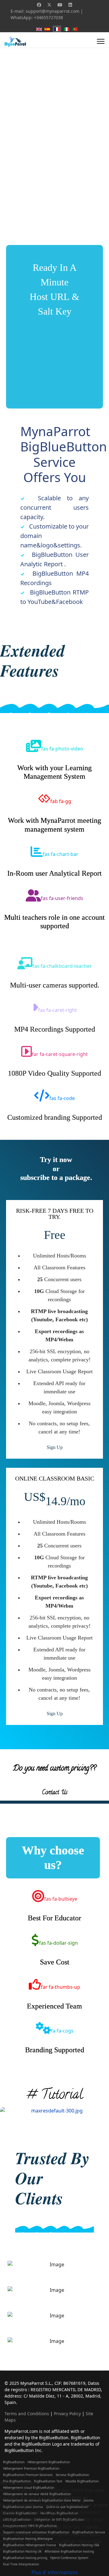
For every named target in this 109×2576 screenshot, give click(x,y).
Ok (7, 2563)
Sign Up (55, 1447)
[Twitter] (49, 5)
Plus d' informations (55, 2572)
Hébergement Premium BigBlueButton (31, 2468)
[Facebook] (39, 5)
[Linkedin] (70, 5)
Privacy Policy (67, 2414)
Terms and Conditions (27, 2414)
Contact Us (55, 1793)
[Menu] (101, 41)
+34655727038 (48, 17)
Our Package (53, 164)
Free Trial (18, 164)
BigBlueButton (14, 2462)
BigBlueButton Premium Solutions (28, 2475)
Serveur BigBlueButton (72, 2475)
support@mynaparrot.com (53, 11)
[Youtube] (60, 5)
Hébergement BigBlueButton (49, 2462)
